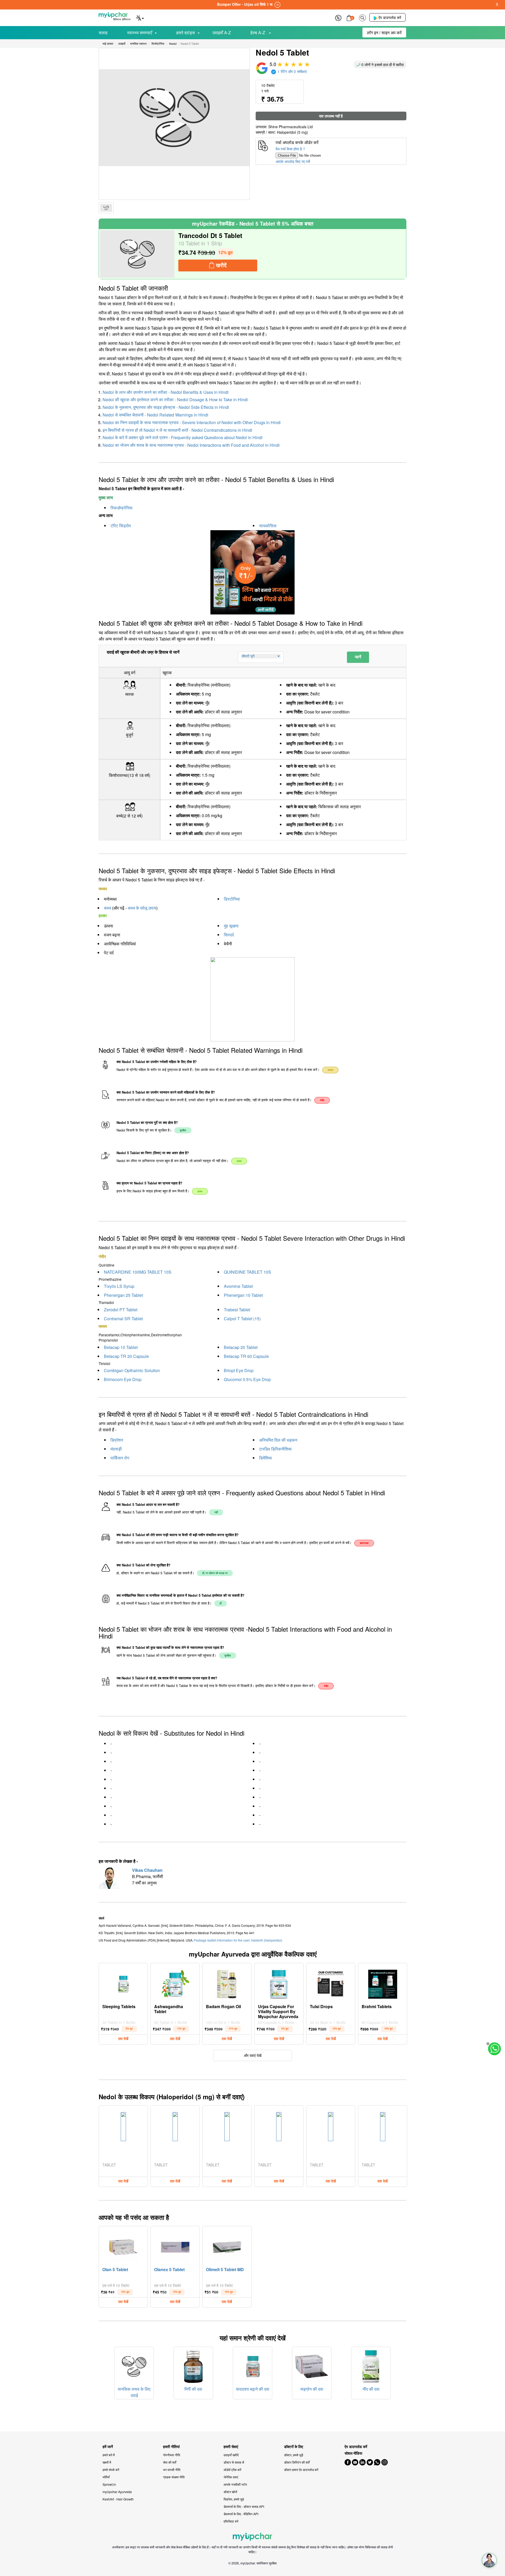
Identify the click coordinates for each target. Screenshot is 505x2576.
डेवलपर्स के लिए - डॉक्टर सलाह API (244, 2506)
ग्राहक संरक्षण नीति (174, 2477)
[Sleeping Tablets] (123, 1983)
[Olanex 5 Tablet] (175, 2246)
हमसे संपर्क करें (111, 2470)
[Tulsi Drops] (331, 1983)
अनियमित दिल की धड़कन (278, 1440)
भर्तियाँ (106, 2477)
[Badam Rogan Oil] (227, 1983)
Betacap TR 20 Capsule (126, 1356)
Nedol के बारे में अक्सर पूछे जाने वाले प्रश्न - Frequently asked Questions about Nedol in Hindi (183, 437)
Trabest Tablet (237, 1310)
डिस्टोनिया (232, 899)
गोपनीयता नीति (172, 2455)
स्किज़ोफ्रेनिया (122, 508)
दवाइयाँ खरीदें (231, 2455)
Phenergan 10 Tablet (243, 1295)
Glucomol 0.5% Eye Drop (247, 1379)
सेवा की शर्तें (170, 2462)
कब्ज (107, 908)
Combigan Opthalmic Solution (132, 1370)
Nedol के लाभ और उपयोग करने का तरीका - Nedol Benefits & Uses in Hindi (166, 392)
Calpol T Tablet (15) (242, 1319)
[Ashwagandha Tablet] (175, 1983)
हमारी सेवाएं (231, 2447)
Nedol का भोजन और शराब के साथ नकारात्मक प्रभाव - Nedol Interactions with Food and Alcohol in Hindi (191, 445)
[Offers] (338, 17)
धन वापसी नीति (172, 2470)
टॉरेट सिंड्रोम (121, 526)
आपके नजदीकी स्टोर (235, 2484)
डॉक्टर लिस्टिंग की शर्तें (297, 2462)
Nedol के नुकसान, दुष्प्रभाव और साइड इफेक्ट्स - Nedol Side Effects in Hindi (166, 407)
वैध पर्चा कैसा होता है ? (290, 149)
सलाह (103, 33)
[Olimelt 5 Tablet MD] (227, 2246)
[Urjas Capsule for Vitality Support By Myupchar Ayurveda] (279, 1983)
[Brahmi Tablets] (383, 1983)
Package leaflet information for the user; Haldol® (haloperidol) (238, 1940)
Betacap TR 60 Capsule (246, 1356)
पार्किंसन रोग (120, 1458)
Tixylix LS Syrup (119, 1286)
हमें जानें (108, 2447)
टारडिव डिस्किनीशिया (275, 1449)
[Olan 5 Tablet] (123, 2246)
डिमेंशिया (266, 1458)
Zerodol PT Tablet (121, 1310)
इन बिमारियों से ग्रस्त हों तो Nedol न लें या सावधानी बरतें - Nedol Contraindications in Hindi (177, 430)
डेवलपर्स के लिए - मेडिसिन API (241, 2514)
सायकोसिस (268, 526)
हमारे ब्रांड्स (186, 33)
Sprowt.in (109, 2484)
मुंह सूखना (231, 926)
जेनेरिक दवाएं (231, 2477)
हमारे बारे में (109, 2455)
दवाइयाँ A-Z (222, 33)
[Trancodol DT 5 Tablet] (137, 254)
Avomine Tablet (238, 1286)
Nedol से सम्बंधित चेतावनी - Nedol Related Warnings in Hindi (155, 415)
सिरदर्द (229, 935)
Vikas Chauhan (147, 1870)
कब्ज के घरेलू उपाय (142, 908)
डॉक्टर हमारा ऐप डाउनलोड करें (301, 2470)
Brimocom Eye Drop (123, 1379)
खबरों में (107, 2462)
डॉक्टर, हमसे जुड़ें (294, 2455)
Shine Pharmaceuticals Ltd (291, 127)
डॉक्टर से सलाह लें (234, 2462)
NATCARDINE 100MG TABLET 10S (138, 1272)
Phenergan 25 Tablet (123, 1295)
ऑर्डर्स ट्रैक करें (232, 2470)
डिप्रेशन (117, 1440)
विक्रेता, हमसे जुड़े (234, 2499)
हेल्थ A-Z (258, 33)
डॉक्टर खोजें (230, 2492)
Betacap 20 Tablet (241, 1347)
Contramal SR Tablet (123, 1319)
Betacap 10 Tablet (121, 1347)
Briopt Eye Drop (239, 1370)
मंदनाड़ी (116, 1449)
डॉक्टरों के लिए (294, 2447)
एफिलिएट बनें (231, 2521)
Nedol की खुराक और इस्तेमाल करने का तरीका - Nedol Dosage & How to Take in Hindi (175, 399)
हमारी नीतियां (171, 2447)
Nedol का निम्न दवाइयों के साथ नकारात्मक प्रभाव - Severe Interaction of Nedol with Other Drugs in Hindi (192, 422)
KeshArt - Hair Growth (118, 2499)
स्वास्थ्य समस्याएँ (140, 33)
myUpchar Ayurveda (117, 2492)
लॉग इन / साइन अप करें (384, 33)
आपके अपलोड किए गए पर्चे (293, 161)
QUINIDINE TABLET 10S (248, 1272)
